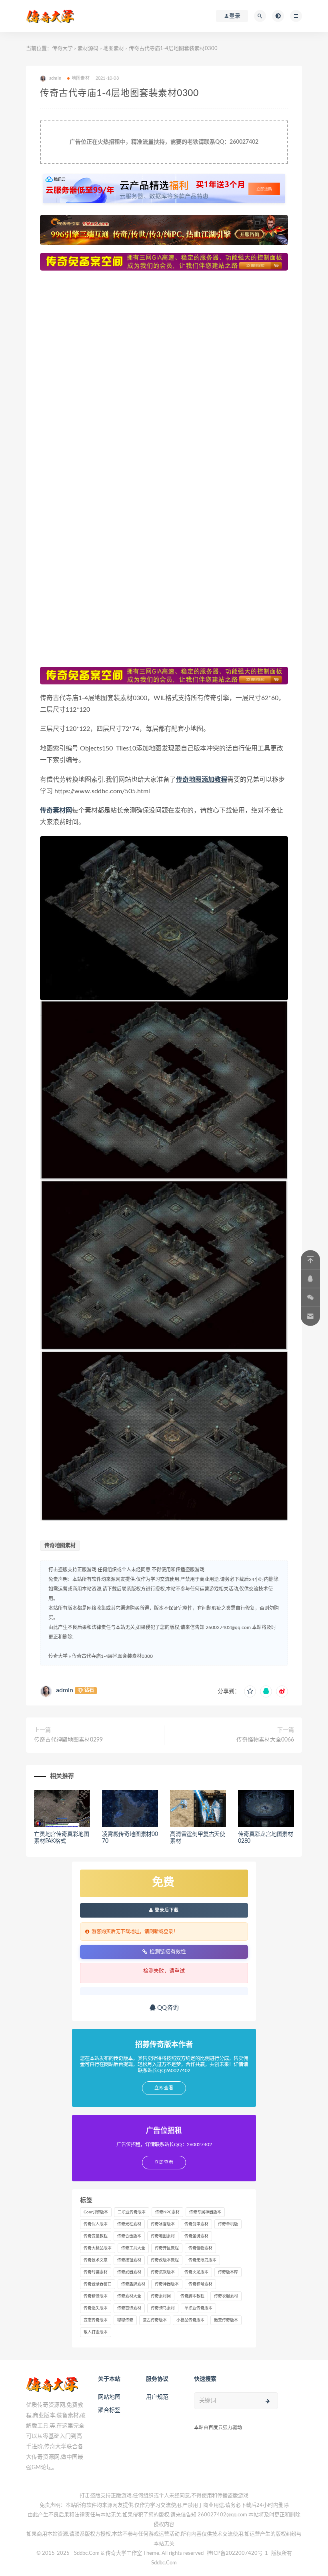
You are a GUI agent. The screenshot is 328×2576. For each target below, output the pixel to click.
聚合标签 (109, 2410)
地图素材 (114, 49)
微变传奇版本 (226, 2320)
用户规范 (157, 2397)
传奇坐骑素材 (196, 2236)
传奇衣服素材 (226, 2296)
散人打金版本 (96, 2332)
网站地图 (109, 2397)
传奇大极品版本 (98, 2248)
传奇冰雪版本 (163, 2224)
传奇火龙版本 (196, 2272)
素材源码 (88, 49)
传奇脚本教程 (192, 2296)
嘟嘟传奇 (125, 2320)
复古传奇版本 (155, 2320)
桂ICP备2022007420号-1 (237, 2553)
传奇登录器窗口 (98, 2284)
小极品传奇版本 (190, 2320)
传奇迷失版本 (96, 2308)
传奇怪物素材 (200, 2248)
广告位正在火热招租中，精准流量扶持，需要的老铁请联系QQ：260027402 (164, 142)
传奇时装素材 (96, 2272)
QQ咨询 (167, 2008)
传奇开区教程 (167, 2248)
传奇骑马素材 (163, 2308)
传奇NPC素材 (167, 2212)
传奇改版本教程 (165, 2260)
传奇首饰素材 (129, 2308)
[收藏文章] (250, 1691)
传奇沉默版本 (163, 2272)
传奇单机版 (228, 2224)
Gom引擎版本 (96, 2212)
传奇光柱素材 (129, 2224)
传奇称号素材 (200, 2284)
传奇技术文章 (96, 2260)
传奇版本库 (228, 2272)
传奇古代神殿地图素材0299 (68, 1740)
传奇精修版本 (96, 2296)
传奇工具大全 (133, 2248)
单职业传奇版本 (198, 2308)
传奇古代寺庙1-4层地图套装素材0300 (112, 1656)
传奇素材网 (161, 2296)
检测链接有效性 (168, 1951)
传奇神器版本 (167, 2284)
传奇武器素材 (129, 2272)
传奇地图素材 (60, 1546)
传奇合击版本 (129, 2236)
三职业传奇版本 (132, 2212)
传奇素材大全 (129, 2296)
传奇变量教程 (96, 2236)
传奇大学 (62, 49)
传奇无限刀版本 (202, 2260)
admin (65, 1690)
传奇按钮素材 (129, 2260)
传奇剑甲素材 (196, 2224)
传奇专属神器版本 (205, 2212)
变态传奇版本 (96, 2320)
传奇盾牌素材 (133, 2284)
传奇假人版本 (96, 2224)
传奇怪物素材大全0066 (265, 1740)
